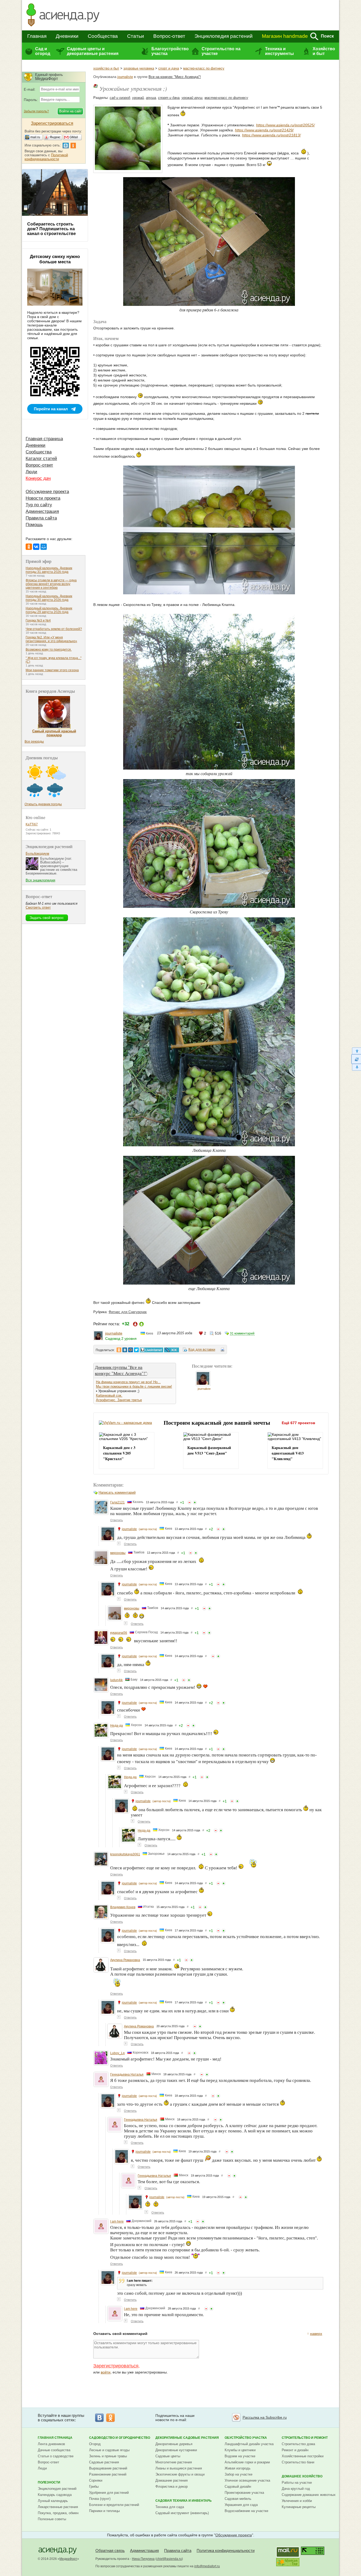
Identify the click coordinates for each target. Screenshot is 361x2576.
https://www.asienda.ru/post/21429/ (264, 130)
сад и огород (120, 98)
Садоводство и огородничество (120, 2438)
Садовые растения (104, 2462)
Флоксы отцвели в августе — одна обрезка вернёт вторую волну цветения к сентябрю (51, 584)
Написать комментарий (117, 1492)
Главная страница (44, 439)
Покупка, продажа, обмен (58, 2513)
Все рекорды (34, 742)
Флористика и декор (172, 2487)
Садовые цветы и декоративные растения (93, 51)
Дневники (67, 36)
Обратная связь (110, 2550)
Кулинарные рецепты (299, 2507)
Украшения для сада (241, 2505)
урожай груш (192, 98)
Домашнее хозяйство (302, 2476)
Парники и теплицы (104, 2511)
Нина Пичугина (143, 2559)
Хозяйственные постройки (303, 2456)
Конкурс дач (38, 478)
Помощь (34, 525)
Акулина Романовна (125, 1960)
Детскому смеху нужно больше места (55, 259)
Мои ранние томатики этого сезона (52, 670)
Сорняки (96, 2480)
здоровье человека (139, 68)
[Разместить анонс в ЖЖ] (172, 1350)
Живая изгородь (238, 2468)
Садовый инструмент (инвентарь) (182, 2513)
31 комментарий (242, 1333)
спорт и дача (169, 68)
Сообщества (103, 36)
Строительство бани (298, 2462)
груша (151, 98)
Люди (31, 472)
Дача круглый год (296, 2489)
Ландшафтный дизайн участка (249, 2444)
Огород (95, 2444)
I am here (117, 2221)
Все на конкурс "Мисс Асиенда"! (175, 77)
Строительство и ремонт (305, 2438)
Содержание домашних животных (309, 2495)
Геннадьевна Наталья (127, 2074)
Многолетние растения (174, 2462)
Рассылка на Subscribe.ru (265, 2417)
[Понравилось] (195, 1502)
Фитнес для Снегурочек (128, 1312)
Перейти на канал (51, 409)
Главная (37, 36)
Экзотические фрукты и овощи (180, 2474)
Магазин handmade (285, 36)
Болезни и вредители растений (114, 2505)
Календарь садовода (55, 2495)
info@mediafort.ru (207, 2566)
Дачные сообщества (54, 2450)
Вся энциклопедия (40, 880)
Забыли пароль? (36, 111)
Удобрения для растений (109, 2493)
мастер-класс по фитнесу (204, 68)
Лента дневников (51, 2444)
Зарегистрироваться (116, 2366)
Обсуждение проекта (47, 492)
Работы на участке (297, 2483)
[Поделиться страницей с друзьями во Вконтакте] (125, 1350)
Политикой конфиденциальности (46, 157)
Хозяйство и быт (324, 51)
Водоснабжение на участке (246, 2511)
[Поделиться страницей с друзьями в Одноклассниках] (119, 1350)
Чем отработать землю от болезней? (54, 629)
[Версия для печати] (223, 1350)
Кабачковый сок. (109, 1395)
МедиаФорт (68, 2559)
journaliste (125, 77)
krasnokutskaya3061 (125, 1854)
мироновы (118, 1553)
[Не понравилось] (189, 1502)
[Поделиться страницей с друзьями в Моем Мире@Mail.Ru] (131, 1350)
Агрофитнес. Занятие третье (119, 1400)
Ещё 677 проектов (298, 1423)
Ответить (117, 1520)
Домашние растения (172, 2480)
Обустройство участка (246, 2438)
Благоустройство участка (170, 51)
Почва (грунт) (100, 2499)
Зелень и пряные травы (108, 2456)
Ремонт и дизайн (295, 2450)
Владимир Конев (123, 1907)
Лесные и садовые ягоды (109, 2450)
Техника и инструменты (279, 51)
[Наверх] (356, 1051)
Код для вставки (202, 1349)
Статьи (136, 36)
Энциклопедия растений (224, 36)
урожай (138, 98)
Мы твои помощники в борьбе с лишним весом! (134, 1386)
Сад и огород (43, 51)
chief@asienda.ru (169, 2559)
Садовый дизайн (238, 2487)
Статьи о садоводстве (56, 2456)
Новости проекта (43, 498)
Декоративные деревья (174, 2444)
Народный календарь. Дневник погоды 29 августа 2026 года (49, 610)
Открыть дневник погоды (43, 804)
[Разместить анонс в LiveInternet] (151, 1350)
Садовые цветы (168, 2456)
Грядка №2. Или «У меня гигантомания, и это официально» (51, 639)
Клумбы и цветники (240, 2450)
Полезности (49, 2482)
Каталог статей (41, 459)
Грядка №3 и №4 (38, 620)
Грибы (94, 2487)
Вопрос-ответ (169, 36)
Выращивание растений (108, 2468)
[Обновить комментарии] (356, 1059)
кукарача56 (119, 1633)
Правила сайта (41, 518)
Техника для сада (170, 2507)
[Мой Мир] (44, 547)
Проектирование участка (244, 2493)
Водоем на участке (240, 2456)
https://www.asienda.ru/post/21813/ (271, 135)
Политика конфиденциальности (226, 2550)
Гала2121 (117, 1502)
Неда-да (117, 1726)
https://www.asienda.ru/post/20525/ (285, 125)
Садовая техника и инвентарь (184, 2501)
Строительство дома (298, 2444)
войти (106, 2372)
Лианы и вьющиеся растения (179, 2468)
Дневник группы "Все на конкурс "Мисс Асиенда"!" (121, 1370)
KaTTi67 (32, 824)
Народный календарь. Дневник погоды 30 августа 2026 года (49, 598)
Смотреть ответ (38, 907)
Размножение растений (108, 2474)
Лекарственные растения (58, 2507)
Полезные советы (52, 2519)
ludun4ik (116, 1680)
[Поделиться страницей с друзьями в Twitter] (136, 1350)
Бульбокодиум (37, 854)
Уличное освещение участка (247, 2480)
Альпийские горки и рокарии (247, 2462)
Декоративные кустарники (176, 2450)
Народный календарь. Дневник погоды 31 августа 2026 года (49, 570)
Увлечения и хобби (297, 2501)
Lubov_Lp (117, 2053)
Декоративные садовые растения (187, 2438)
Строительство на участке (221, 51)
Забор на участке (239, 2474)
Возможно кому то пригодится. (49, 650)
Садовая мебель (238, 2499)
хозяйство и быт (106, 68)
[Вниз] (356, 1067)
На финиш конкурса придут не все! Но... (128, 1382)
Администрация (42, 511)
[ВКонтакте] (36, 547)
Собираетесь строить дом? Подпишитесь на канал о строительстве (52, 229)
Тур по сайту (39, 505)
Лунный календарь (53, 2501)
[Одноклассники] (29, 547)
